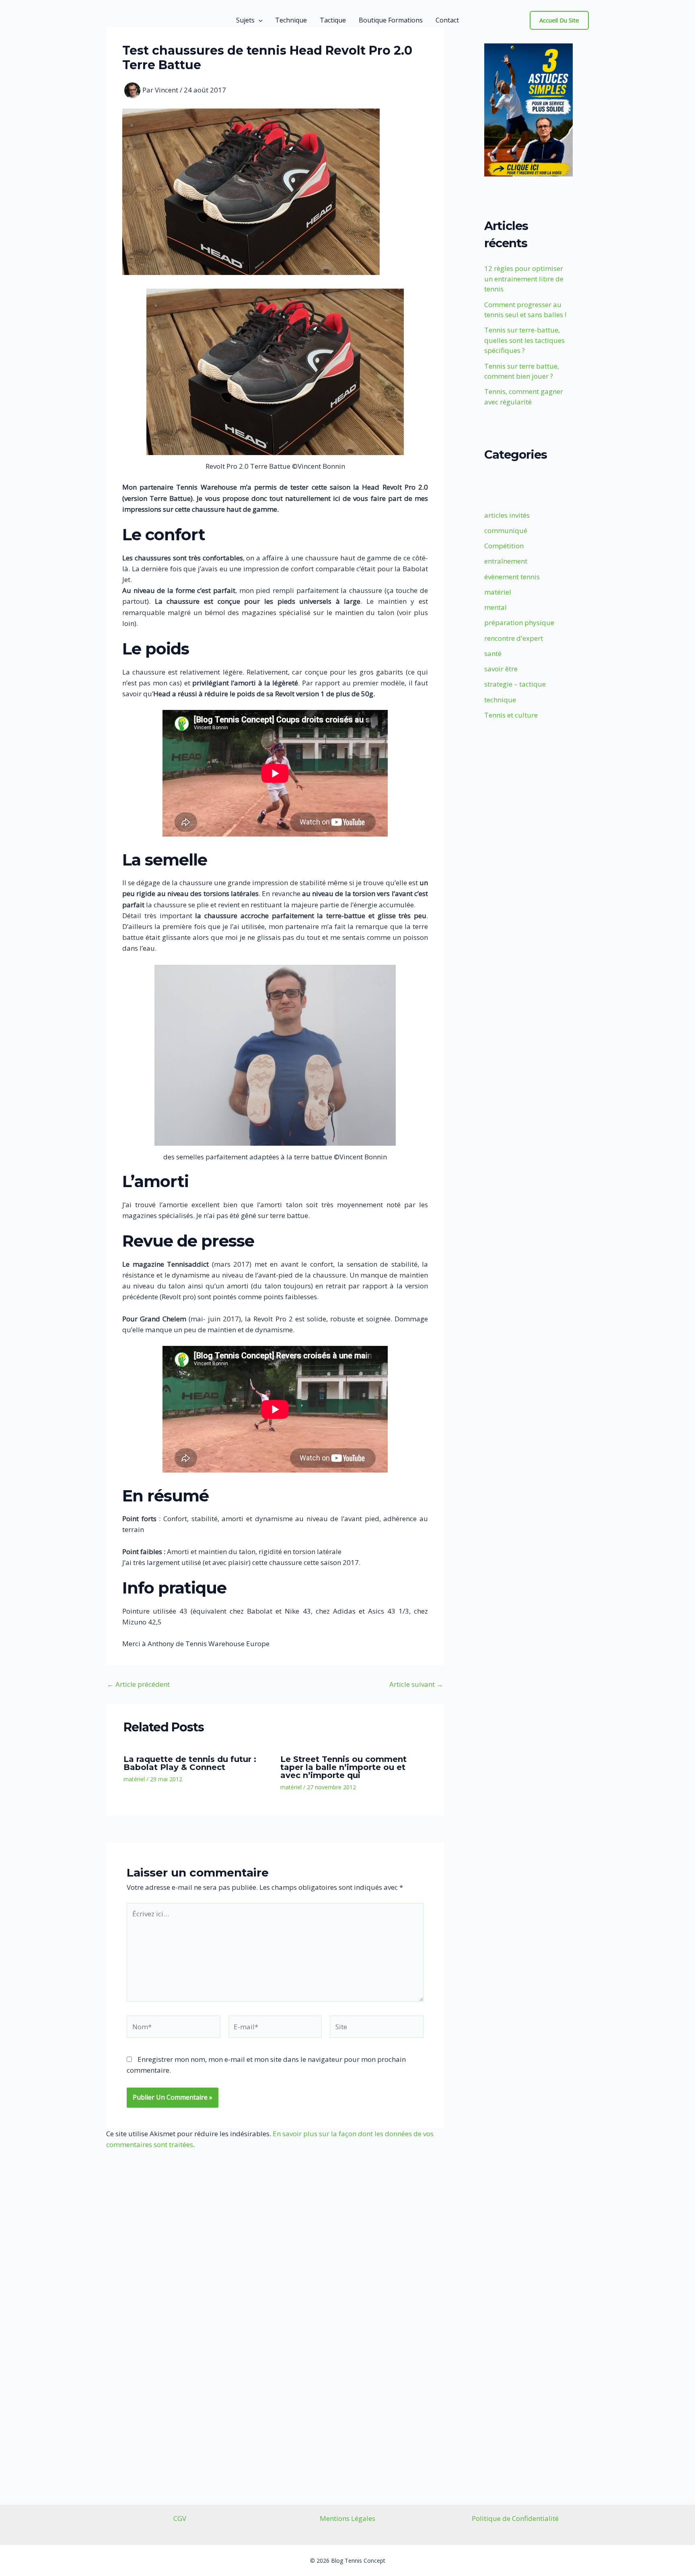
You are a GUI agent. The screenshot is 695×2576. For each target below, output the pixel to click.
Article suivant (416, 1684)
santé (493, 653)
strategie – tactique (515, 684)
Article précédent (138, 1684)
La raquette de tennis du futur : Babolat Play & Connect (190, 1763)
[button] (259, 20)
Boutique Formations (391, 20)
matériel (134, 1779)
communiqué (506, 530)
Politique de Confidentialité (515, 2518)
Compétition (504, 546)
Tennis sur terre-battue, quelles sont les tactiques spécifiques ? (524, 340)
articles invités (507, 515)
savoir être (501, 669)
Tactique (333, 20)
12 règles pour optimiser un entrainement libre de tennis (524, 279)
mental (496, 607)
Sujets (245, 20)
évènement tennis (512, 577)
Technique (291, 20)
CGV (180, 2518)
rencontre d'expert (514, 638)
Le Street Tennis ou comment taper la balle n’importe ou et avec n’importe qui (343, 1767)
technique (500, 700)
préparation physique (519, 622)
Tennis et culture (511, 715)
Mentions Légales (347, 2518)
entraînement (506, 561)
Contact (447, 20)
